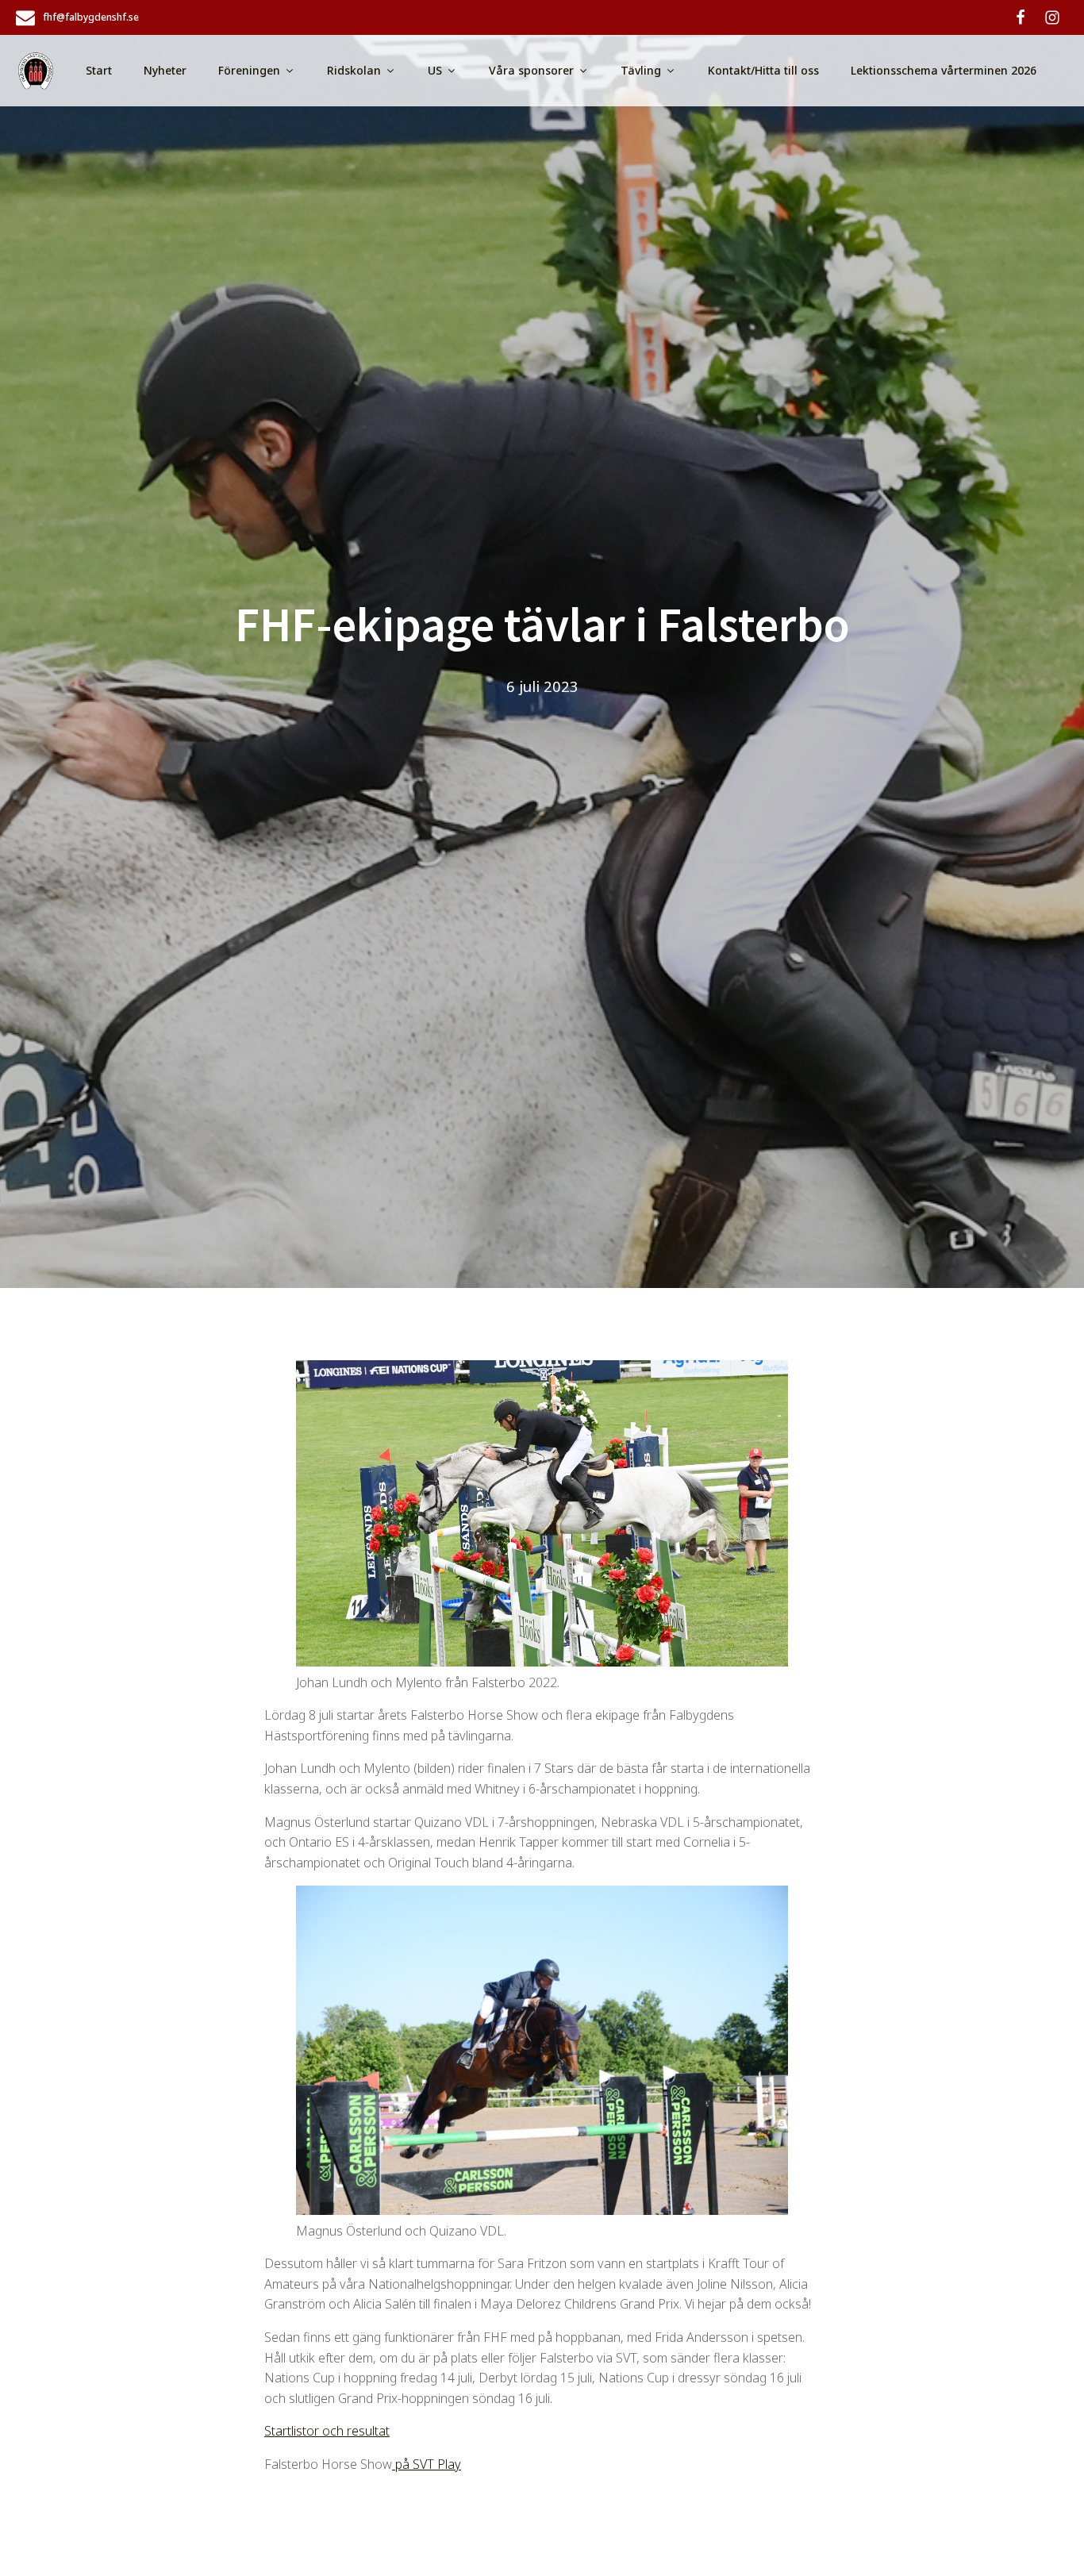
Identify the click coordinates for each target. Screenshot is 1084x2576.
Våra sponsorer (531, 70)
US (435, 70)
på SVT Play (427, 2464)
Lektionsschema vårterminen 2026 (944, 70)
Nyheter (165, 70)
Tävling (641, 70)
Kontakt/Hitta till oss (763, 70)
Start (99, 70)
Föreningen (249, 70)
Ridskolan (354, 70)
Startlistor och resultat (327, 2431)
